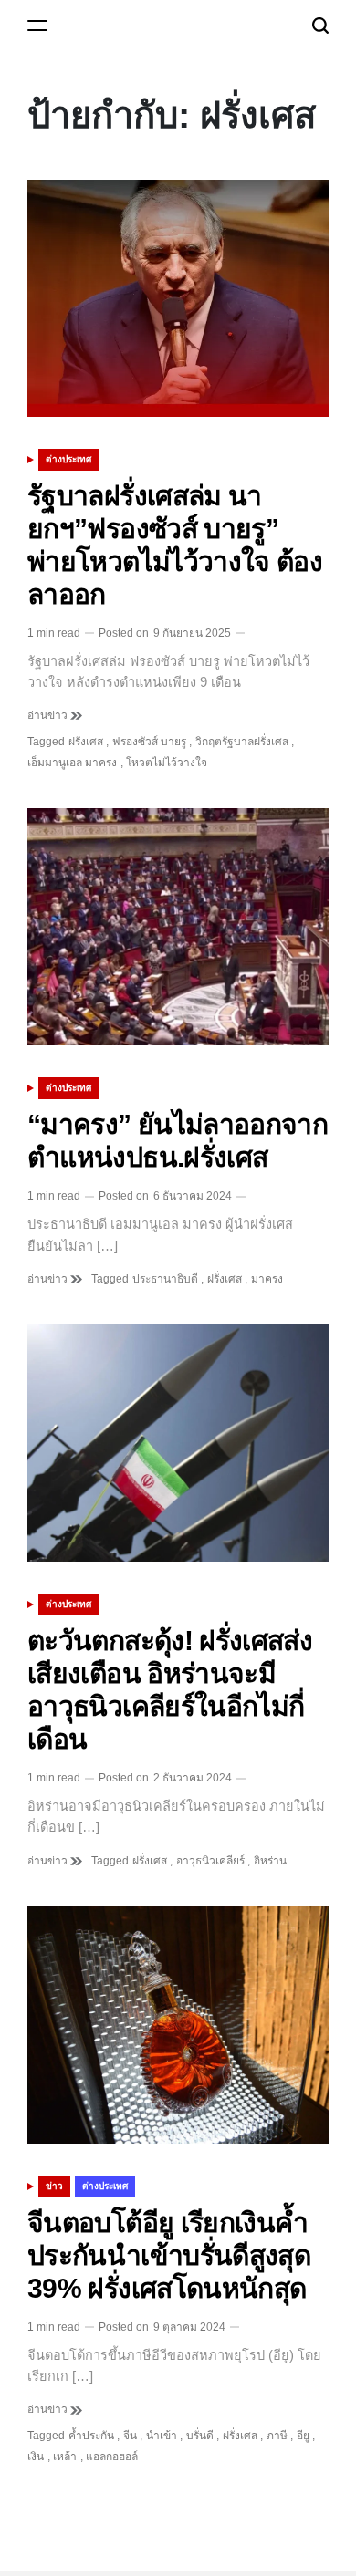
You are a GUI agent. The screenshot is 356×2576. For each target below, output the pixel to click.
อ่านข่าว (49, 715)
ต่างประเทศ (68, 459)
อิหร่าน (270, 1861)
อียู (303, 2436)
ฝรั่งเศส (86, 742)
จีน (130, 2436)
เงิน (36, 2457)
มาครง (267, 1279)
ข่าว (54, 2186)
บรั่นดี (200, 2436)
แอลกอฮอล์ (112, 2457)
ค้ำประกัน (91, 2436)
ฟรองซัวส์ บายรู (149, 742)
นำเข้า (162, 2436)
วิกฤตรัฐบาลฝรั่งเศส (242, 742)
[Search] (320, 25)
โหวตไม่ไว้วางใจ (167, 763)
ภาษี (277, 2436)
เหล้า (65, 2457)
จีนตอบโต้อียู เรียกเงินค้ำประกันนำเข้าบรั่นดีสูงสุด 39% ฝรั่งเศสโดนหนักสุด (169, 2255)
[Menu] (37, 25)
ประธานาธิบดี (165, 1279)
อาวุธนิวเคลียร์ (210, 1861)
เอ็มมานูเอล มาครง (72, 763)
